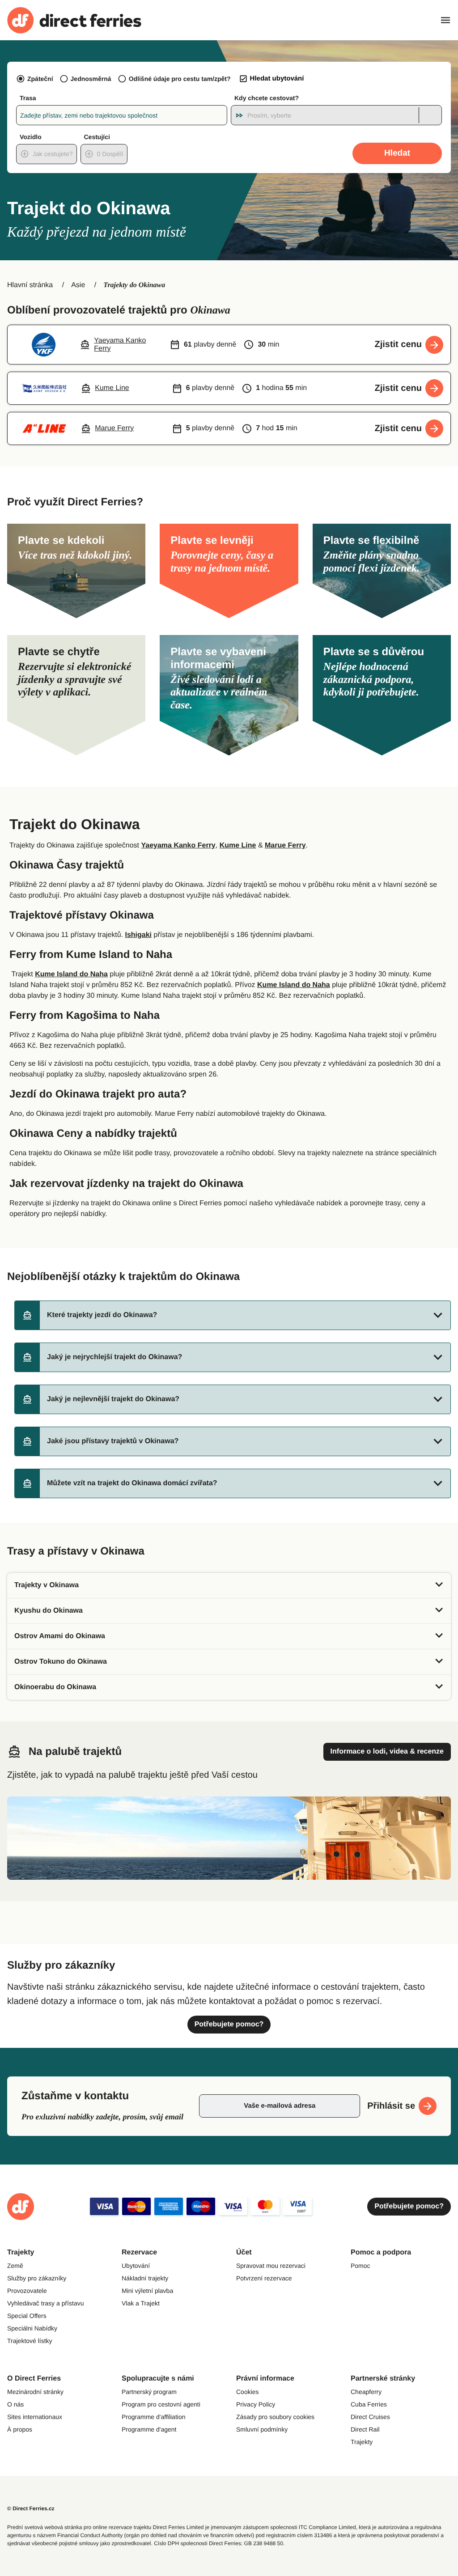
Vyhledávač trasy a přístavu (45, 2303)
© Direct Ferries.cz (31, 2508)
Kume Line (238, 845)
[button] (233, 1315)
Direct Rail (365, 2429)
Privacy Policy (256, 2404)
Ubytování (136, 2266)
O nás (15, 2404)
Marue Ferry (285, 845)
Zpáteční (40, 79)
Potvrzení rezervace (264, 2278)
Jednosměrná (91, 79)
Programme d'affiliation (153, 2417)
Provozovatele (27, 2291)
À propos (20, 2429)
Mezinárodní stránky (35, 2392)
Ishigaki (138, 935)
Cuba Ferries (369, 2404)
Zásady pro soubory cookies (275, 2417)
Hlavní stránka (30, 285)
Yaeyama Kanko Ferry (178, 845)
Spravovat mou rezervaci (271, 2266)
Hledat (397, 153)
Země (15, 2266)
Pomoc (360, 2266)
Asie (78, 285)
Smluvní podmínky (262, 2429)
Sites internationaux (35, 2417)
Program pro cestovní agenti (161, 2404)
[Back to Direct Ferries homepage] (74, 20)
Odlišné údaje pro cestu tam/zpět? (180, 79)
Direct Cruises (370, 2417)
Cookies (248, 2392)
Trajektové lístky (30, 2341)
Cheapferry (366, 2392)
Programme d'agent (149, 2429)
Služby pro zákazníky (37, 2278)
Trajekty (362, 2442)
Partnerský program (149, 2392)
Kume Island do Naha (71, 974)
